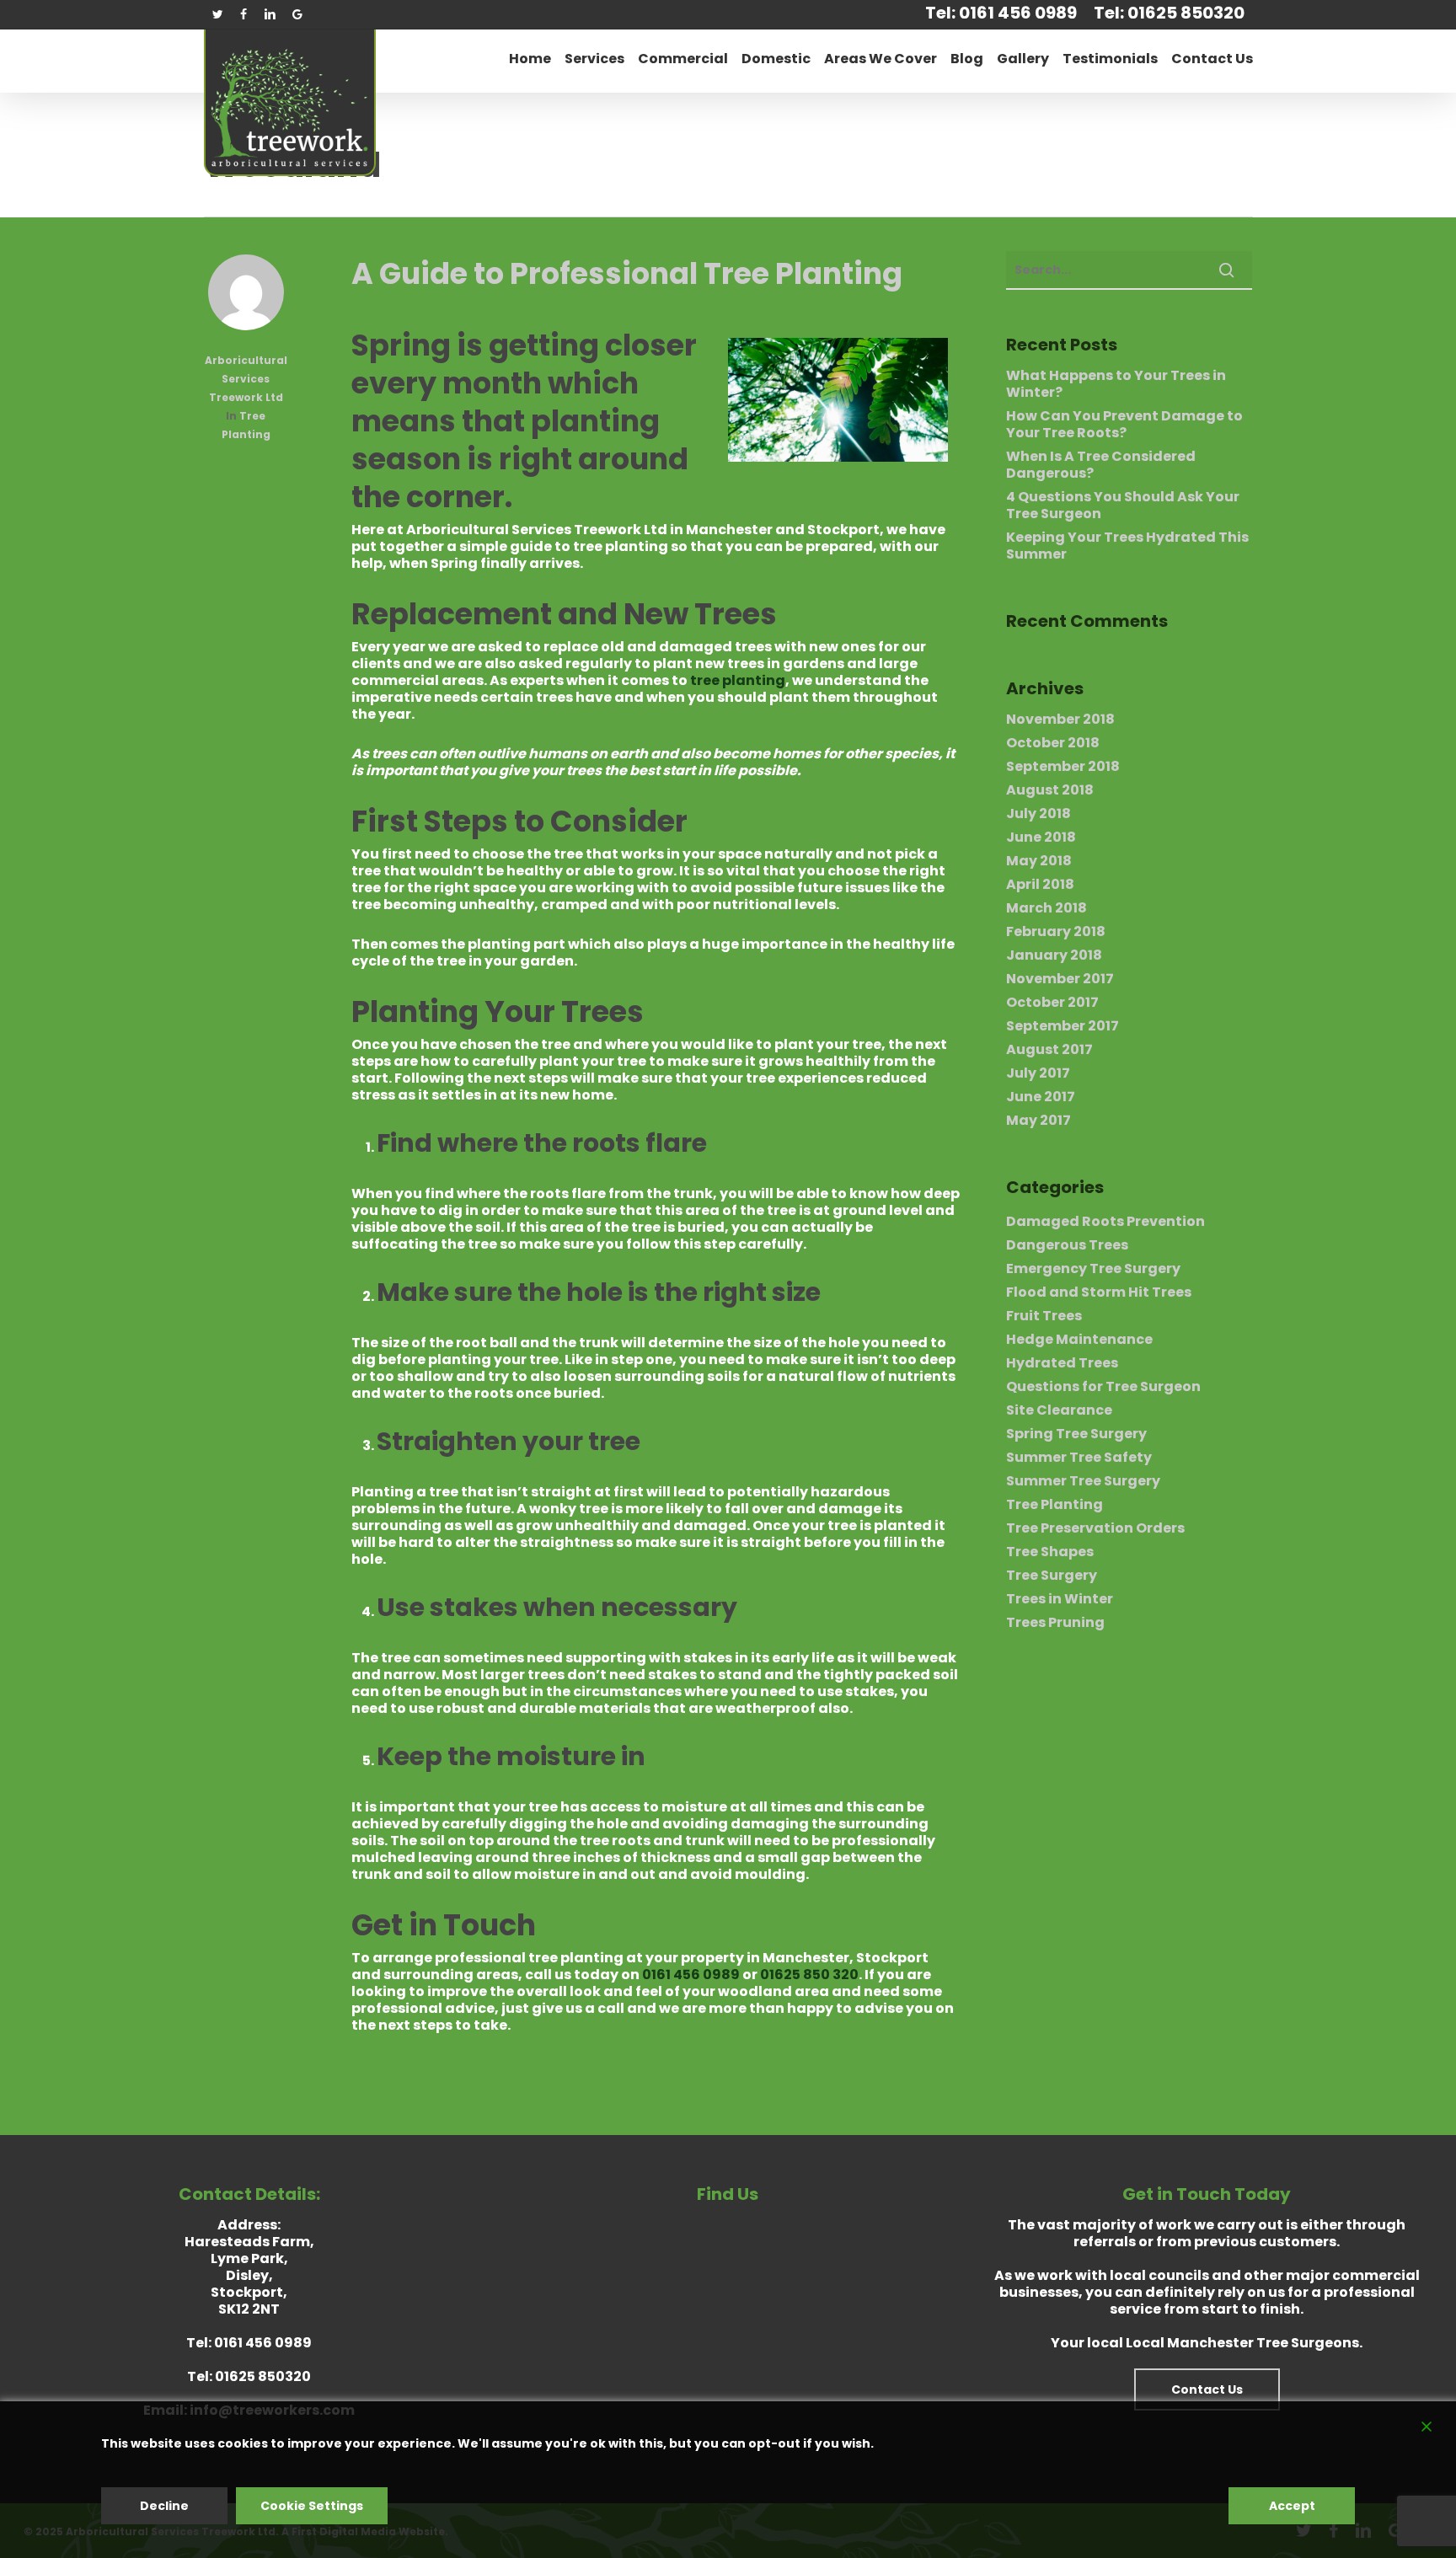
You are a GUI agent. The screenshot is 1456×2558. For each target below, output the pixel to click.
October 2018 (1053, 743)
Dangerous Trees (1067, 1245)
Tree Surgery (1052, 1576)
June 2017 (1041, 1097)
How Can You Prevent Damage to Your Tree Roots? (1124, 425)
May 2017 (1038, 1121)
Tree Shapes (1050, 1552)
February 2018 (1056, 932)
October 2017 (1052, 1003)
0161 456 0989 (691, 1975)
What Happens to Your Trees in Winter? (1116, 384)
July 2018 (1038, 814)
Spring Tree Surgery (1076, 1434)
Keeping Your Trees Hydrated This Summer (1127, 546)
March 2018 (1046, 908)
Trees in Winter (1060, 1599)
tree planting (738, 680)
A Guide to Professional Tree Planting (627, 273)
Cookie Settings (312, 2506)
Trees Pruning (1055, 1623)
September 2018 (1063, 767)
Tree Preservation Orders (1095, 1528)
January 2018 (1054, 955)
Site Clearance (1059, 1410)
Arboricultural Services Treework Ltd (246, 379)
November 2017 (1060, 979)
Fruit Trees (1044, 1316)
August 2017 (1049, 1050)
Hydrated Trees (1062, 1363)
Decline (164, 2506)
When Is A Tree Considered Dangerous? (1101, 465)
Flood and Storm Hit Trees (1099, 1292)
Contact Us (1207, 2389)
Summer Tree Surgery (1083, 1481)
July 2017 (1038, 1073)
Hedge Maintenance (1079, 1340)
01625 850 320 (809, 1975)
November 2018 (1060, 720)
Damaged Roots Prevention (1105, 1222)
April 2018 (1040, 885)
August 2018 (1050, 790)
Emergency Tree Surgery (1093, 1269)
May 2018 (1039, 861)
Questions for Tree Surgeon (1103, 1387)
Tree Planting (1055, 1505)
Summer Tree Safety (1079, 1458)
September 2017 (1063, 1026)
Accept (1292, 2506)
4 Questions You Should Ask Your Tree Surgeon (1123, 506)
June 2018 (1041, 838)
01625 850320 (263, 2376)
